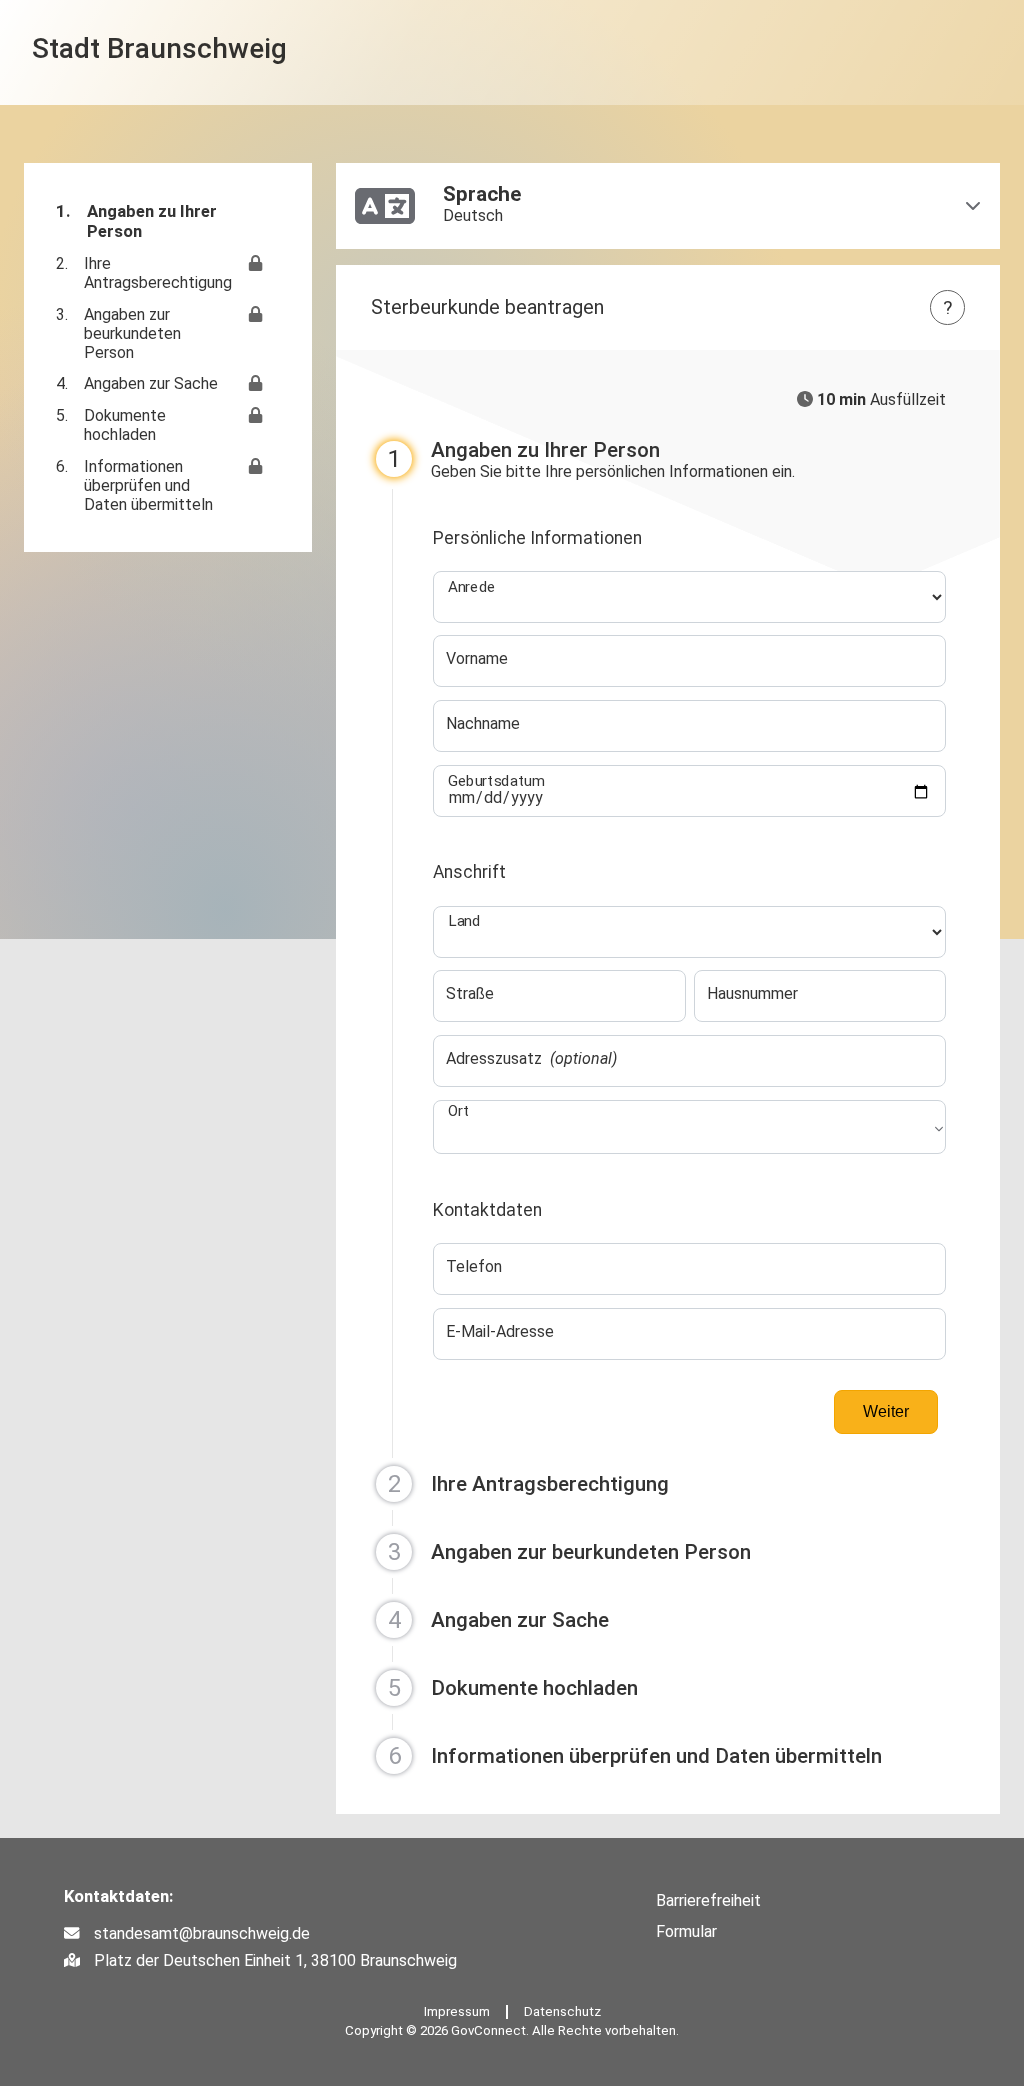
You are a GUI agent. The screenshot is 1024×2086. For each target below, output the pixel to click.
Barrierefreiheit (708, 1900)
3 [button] (394, 1552)
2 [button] (394, 1484)
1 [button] (394, 459)
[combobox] (689, 1136)
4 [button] (394, 1620)
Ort (458, 1111)
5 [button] (394, 1688)
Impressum (457, 2011)
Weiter (886, 1411)
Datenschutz (562, 2011)
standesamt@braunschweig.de (202, 1933)
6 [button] (394, 1756)
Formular (686, 1931)
